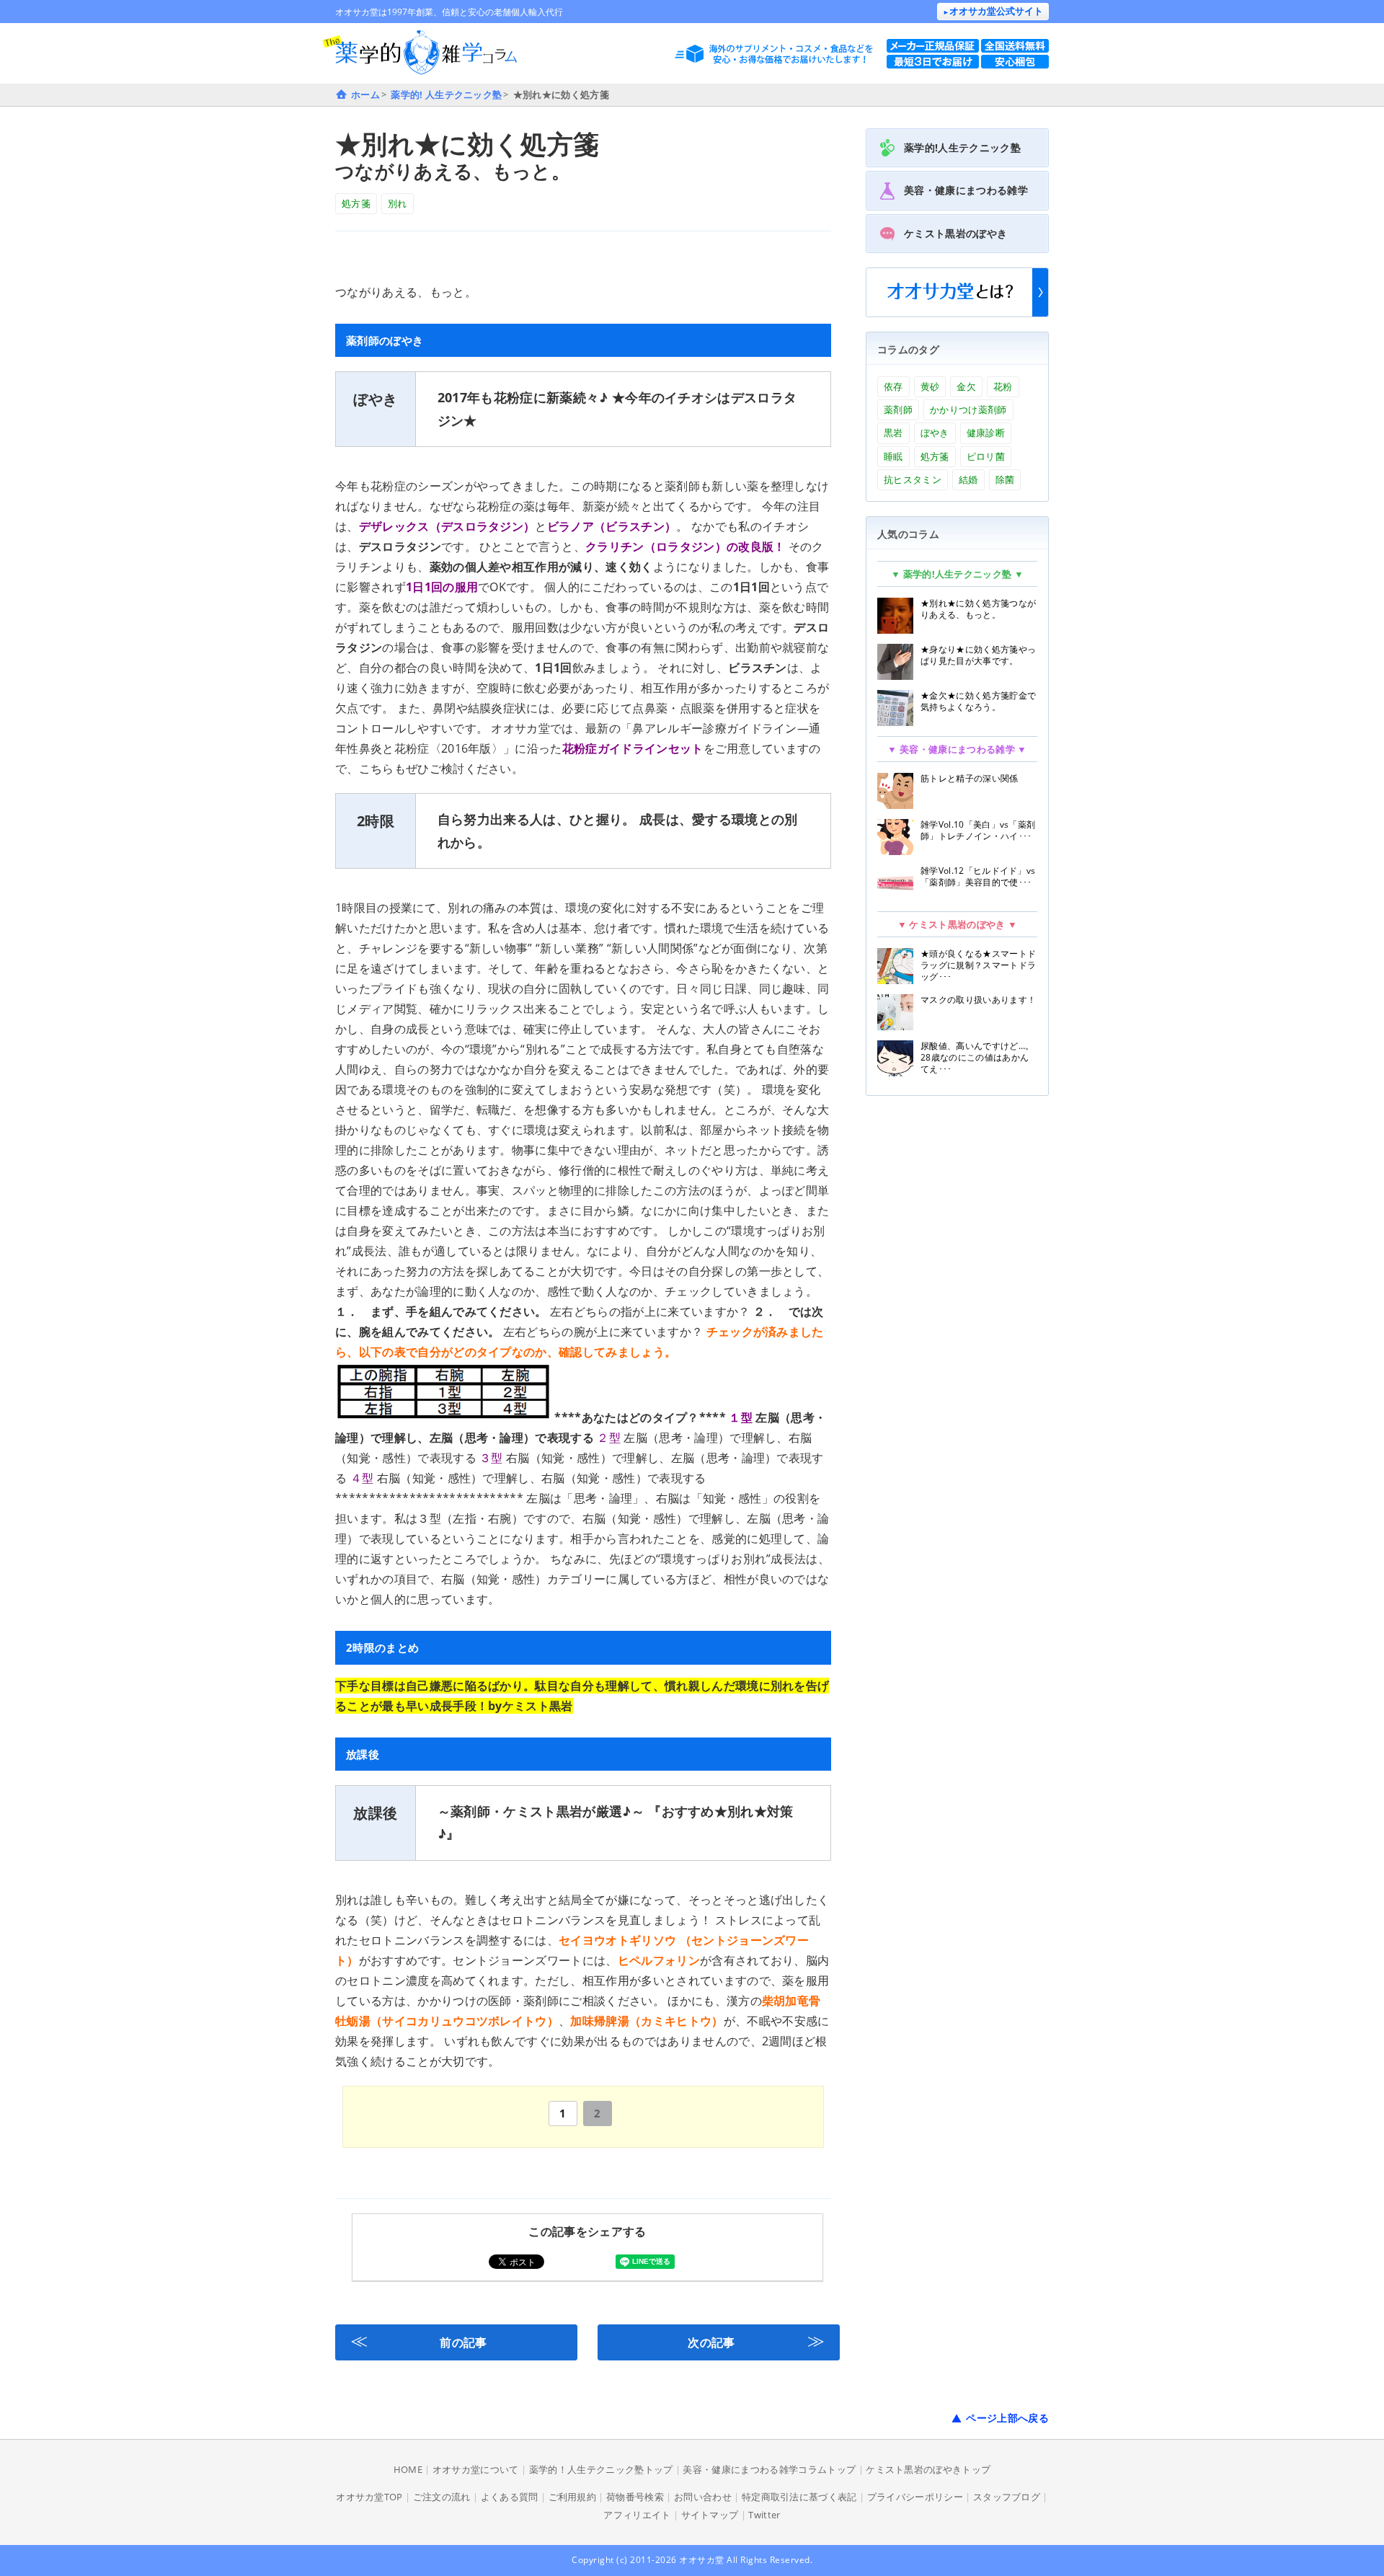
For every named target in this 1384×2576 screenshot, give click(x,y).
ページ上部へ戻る (1007, 2418)
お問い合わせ (703, 2497)
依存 (893, 386)
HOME (408, 2469)
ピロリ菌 (986, 456)
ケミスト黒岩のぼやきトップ (928, 2469)
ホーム (365, 94)
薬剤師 (898, 410)
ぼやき (935, 433)
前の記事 (419, 2340)
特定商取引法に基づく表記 (799, 2497)
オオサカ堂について (476, 2469)
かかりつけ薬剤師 (968, 410)
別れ (398, 203)
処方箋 (356, 203)
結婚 (968, 479)
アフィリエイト (637, 2515)
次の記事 (756, 2340)
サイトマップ (710, 2515)
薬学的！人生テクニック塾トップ (601, 2469)
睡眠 (893, 456)
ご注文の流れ (442, 2497)
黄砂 (930, 386)
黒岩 (893, 433)
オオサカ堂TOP (369, 2497)
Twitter (764, 2515)
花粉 (1003, 386)
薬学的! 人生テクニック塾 (446, 94)
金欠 (966, 386)
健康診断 (986, 433)
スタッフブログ (1007, 2497)
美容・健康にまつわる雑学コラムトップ (769, 2469)
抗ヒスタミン (913, 479)
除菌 (1005, 479)
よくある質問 (510, 2497)
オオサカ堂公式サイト (993, 11)
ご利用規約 (573, 2497)
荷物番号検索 (635, 2497)
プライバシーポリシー (915, 2497)
